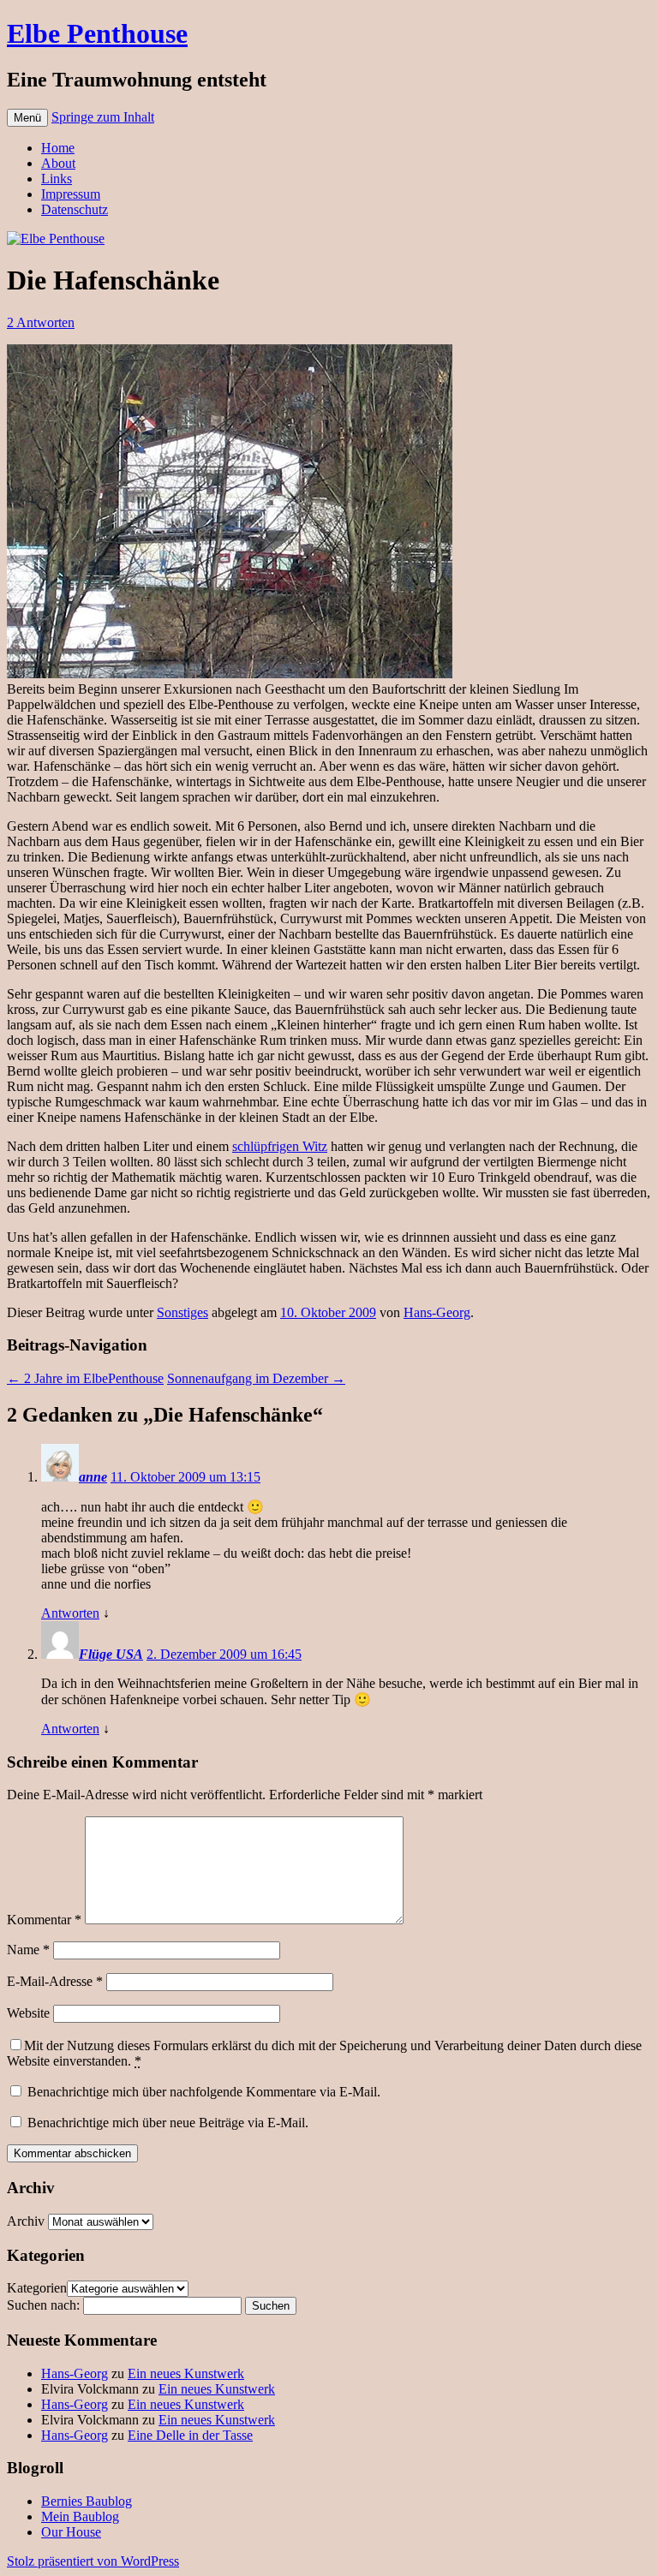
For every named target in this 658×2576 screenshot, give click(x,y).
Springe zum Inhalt (103, 117)
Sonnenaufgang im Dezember (256, 1378)
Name (28, 1950)
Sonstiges (182, 1312)
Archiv (26, 2221)
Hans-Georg (437, 1312)
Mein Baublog (80, 2516)
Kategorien (37, 2288)
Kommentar (44, 1920)
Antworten (70, 1613)
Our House (71, 2532)
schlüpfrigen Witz (280, 1146)
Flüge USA (111, 1654)
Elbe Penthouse (97, 33)
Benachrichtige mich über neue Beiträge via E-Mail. (168, 2123)
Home (58, 148)
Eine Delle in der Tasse (190, 2435)
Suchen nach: (43, 2305)
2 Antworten (41, 322)
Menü (27, 118)
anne (93, 1477)
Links (57, 179)
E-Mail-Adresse (55, 1981)
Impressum (71, 194)
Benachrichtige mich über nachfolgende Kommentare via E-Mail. (204, 2092)
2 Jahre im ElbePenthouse (85, 1378)
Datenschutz (75, 209)
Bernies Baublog (87, 2501)
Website (28, 2013)
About (58, 163)
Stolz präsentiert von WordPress (93, 2561)
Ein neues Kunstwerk (186, 2373)
